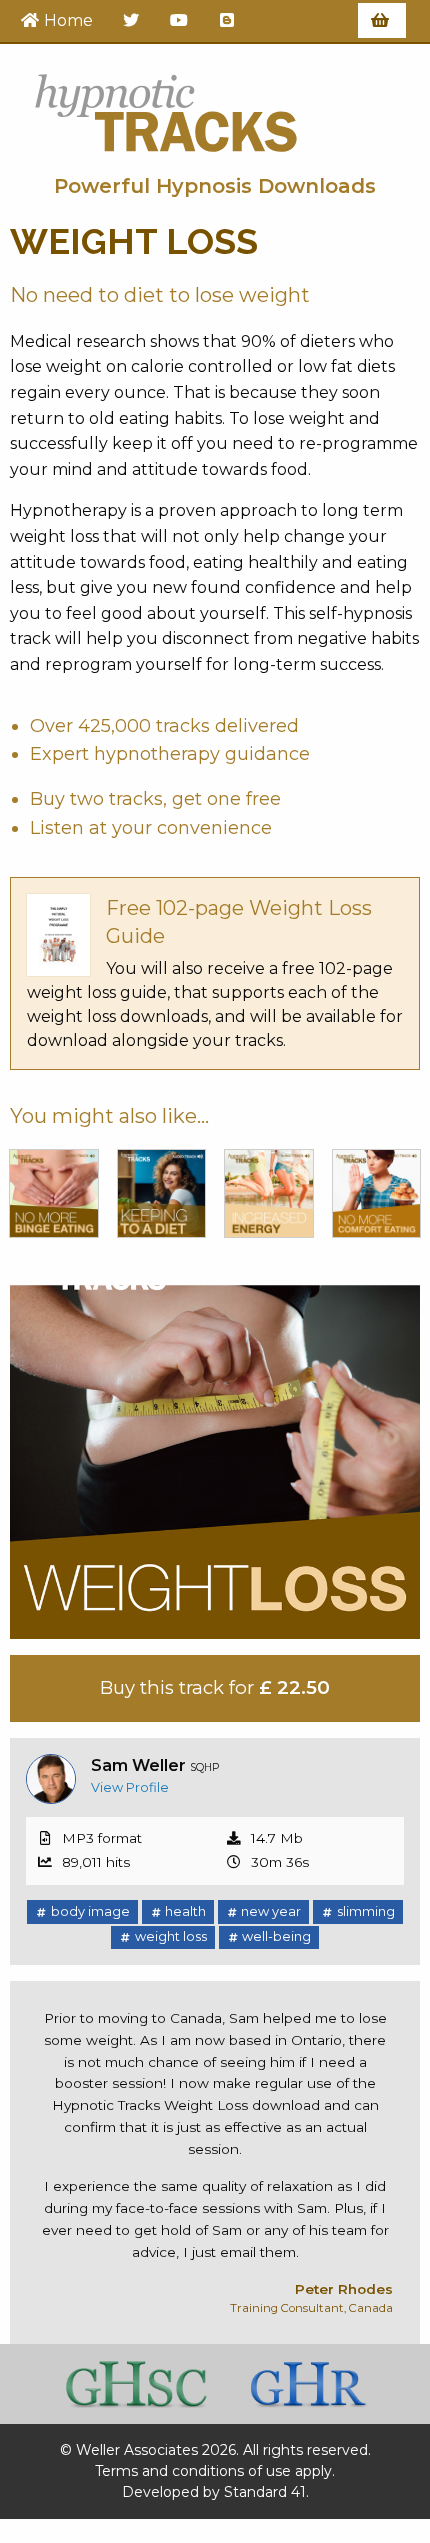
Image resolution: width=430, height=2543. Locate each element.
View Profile (130, 1787)
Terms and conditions (169, 2471)
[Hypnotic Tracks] (166, 106)
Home (66, 20)
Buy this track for (215, 1687)
